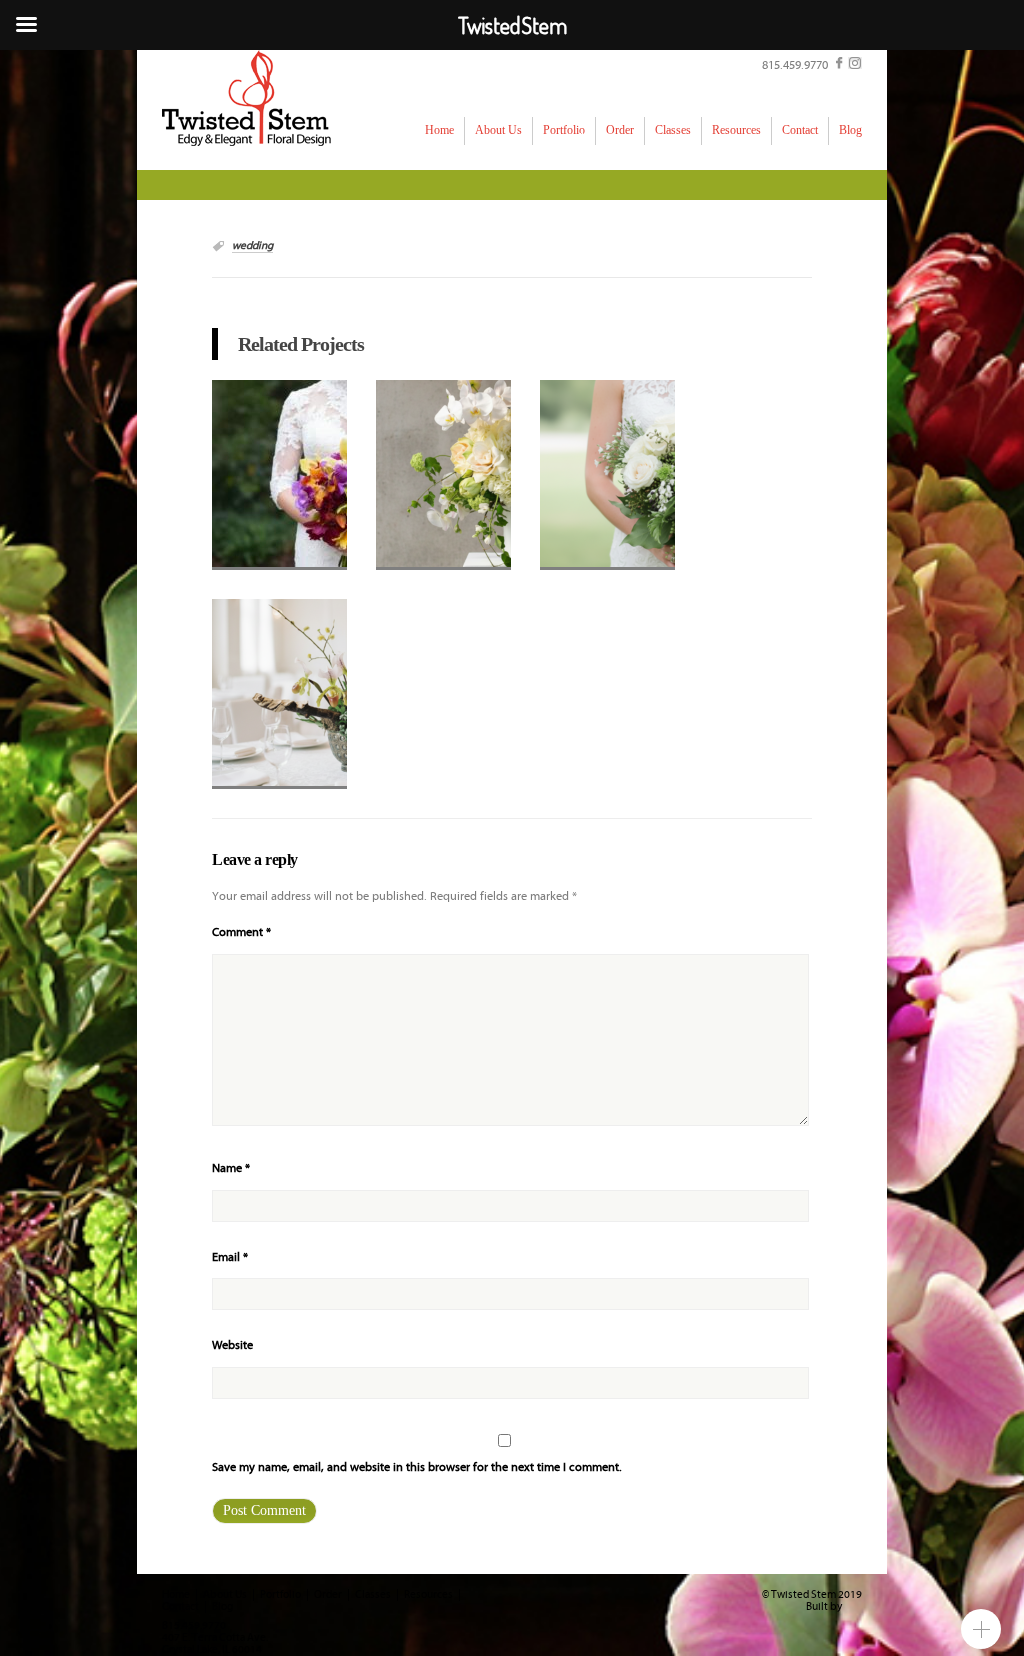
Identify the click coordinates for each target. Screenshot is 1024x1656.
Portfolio (280, 1595)
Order (328, 1595)
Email (230, 1257)
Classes (373, 1595)
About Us (225, 1595)
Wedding (252, 246)
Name (231, 1168)
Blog (222, 1607)
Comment (241, 932)
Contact (180, 1607)
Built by (825, 1607)
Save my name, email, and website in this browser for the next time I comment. (417, 1467)
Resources (428, 1595)
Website (232, 1345)
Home (176, 1595)
